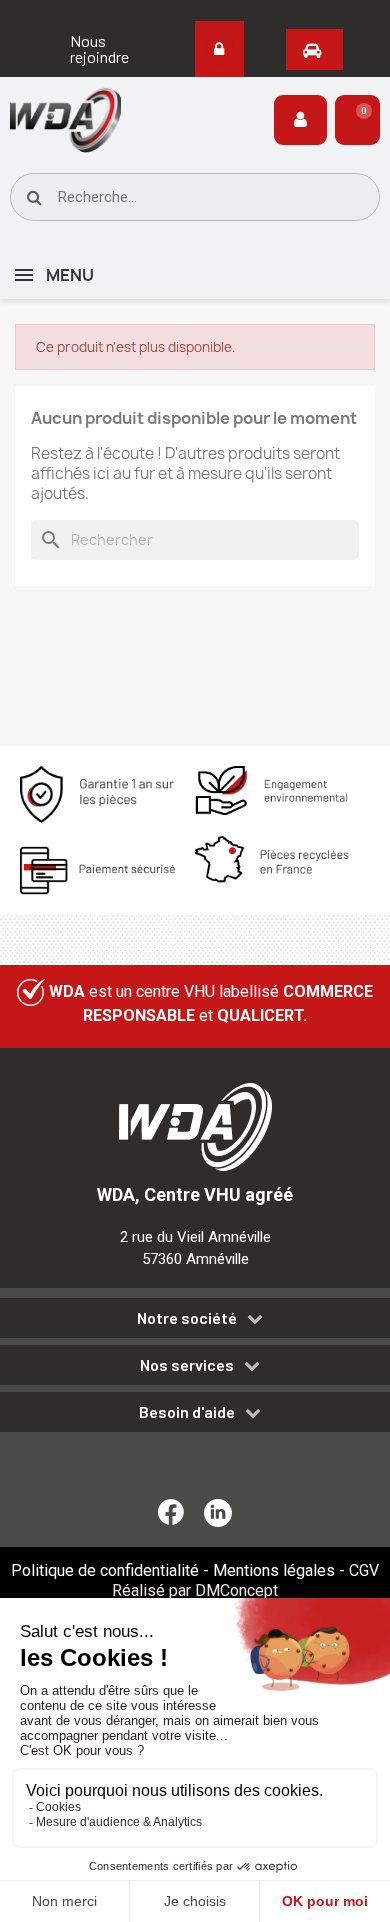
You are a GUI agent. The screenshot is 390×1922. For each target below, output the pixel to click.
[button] (99, 49)
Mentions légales (274, 1570)
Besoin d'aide (187, 1412)
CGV (364, 1570)
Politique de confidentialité (105, 1570)
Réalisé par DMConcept (195, 1590)
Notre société (187, 1318)
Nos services (187, 1365)
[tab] (195, 1321)
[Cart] (357, 120)
